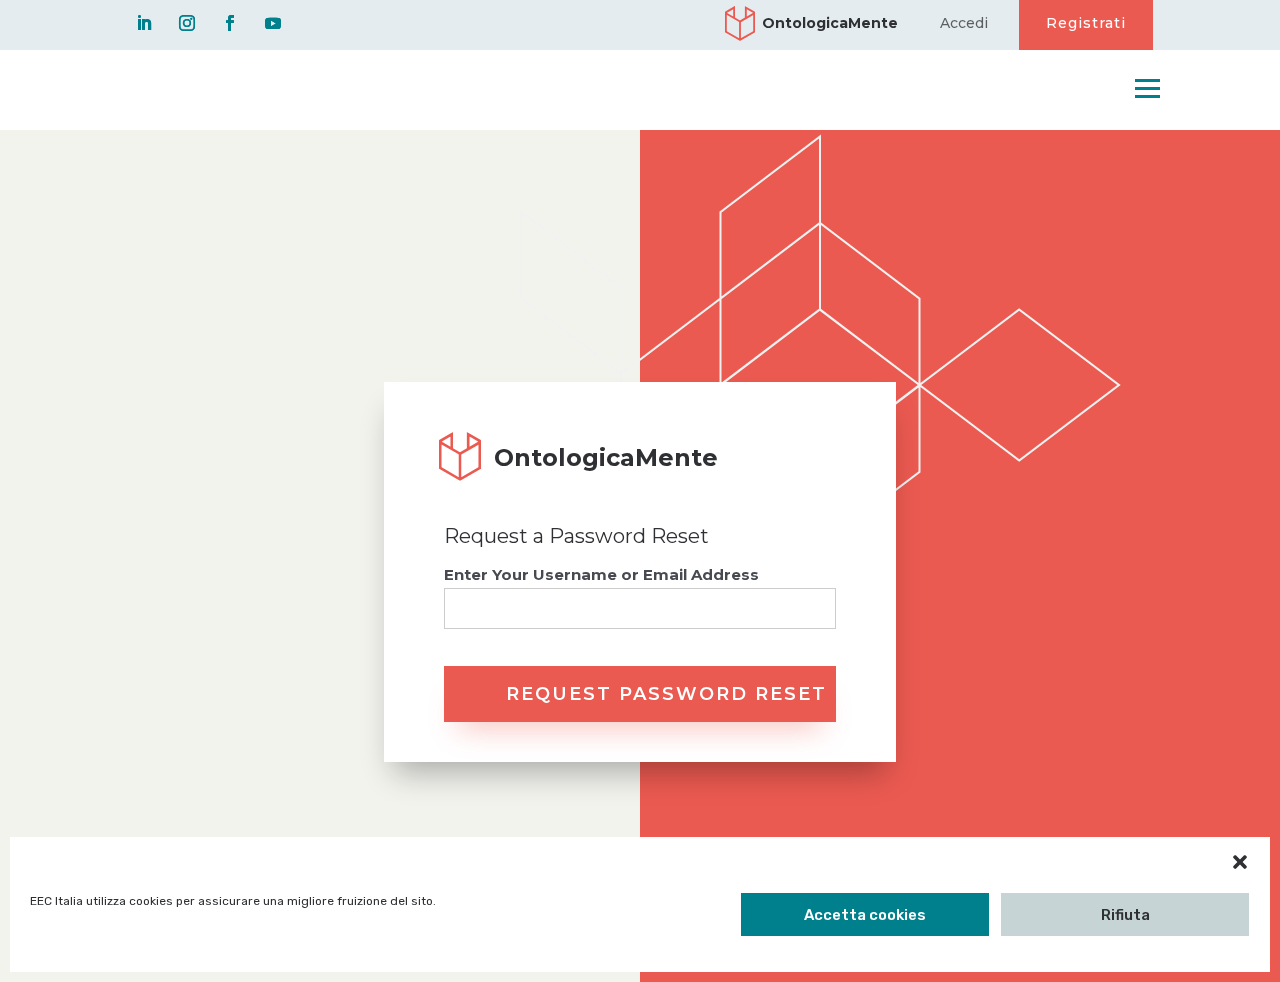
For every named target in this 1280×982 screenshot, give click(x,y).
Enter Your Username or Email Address (601, 574)
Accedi (964, 24)
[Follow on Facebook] (230, 23)
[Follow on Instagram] (187, 23)
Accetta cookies (865, 915)
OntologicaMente (830, 24)
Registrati (1086, 23)
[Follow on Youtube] (273, 23)
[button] (1240, 862)
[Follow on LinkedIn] (144, 23)
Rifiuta (1125, 915)
